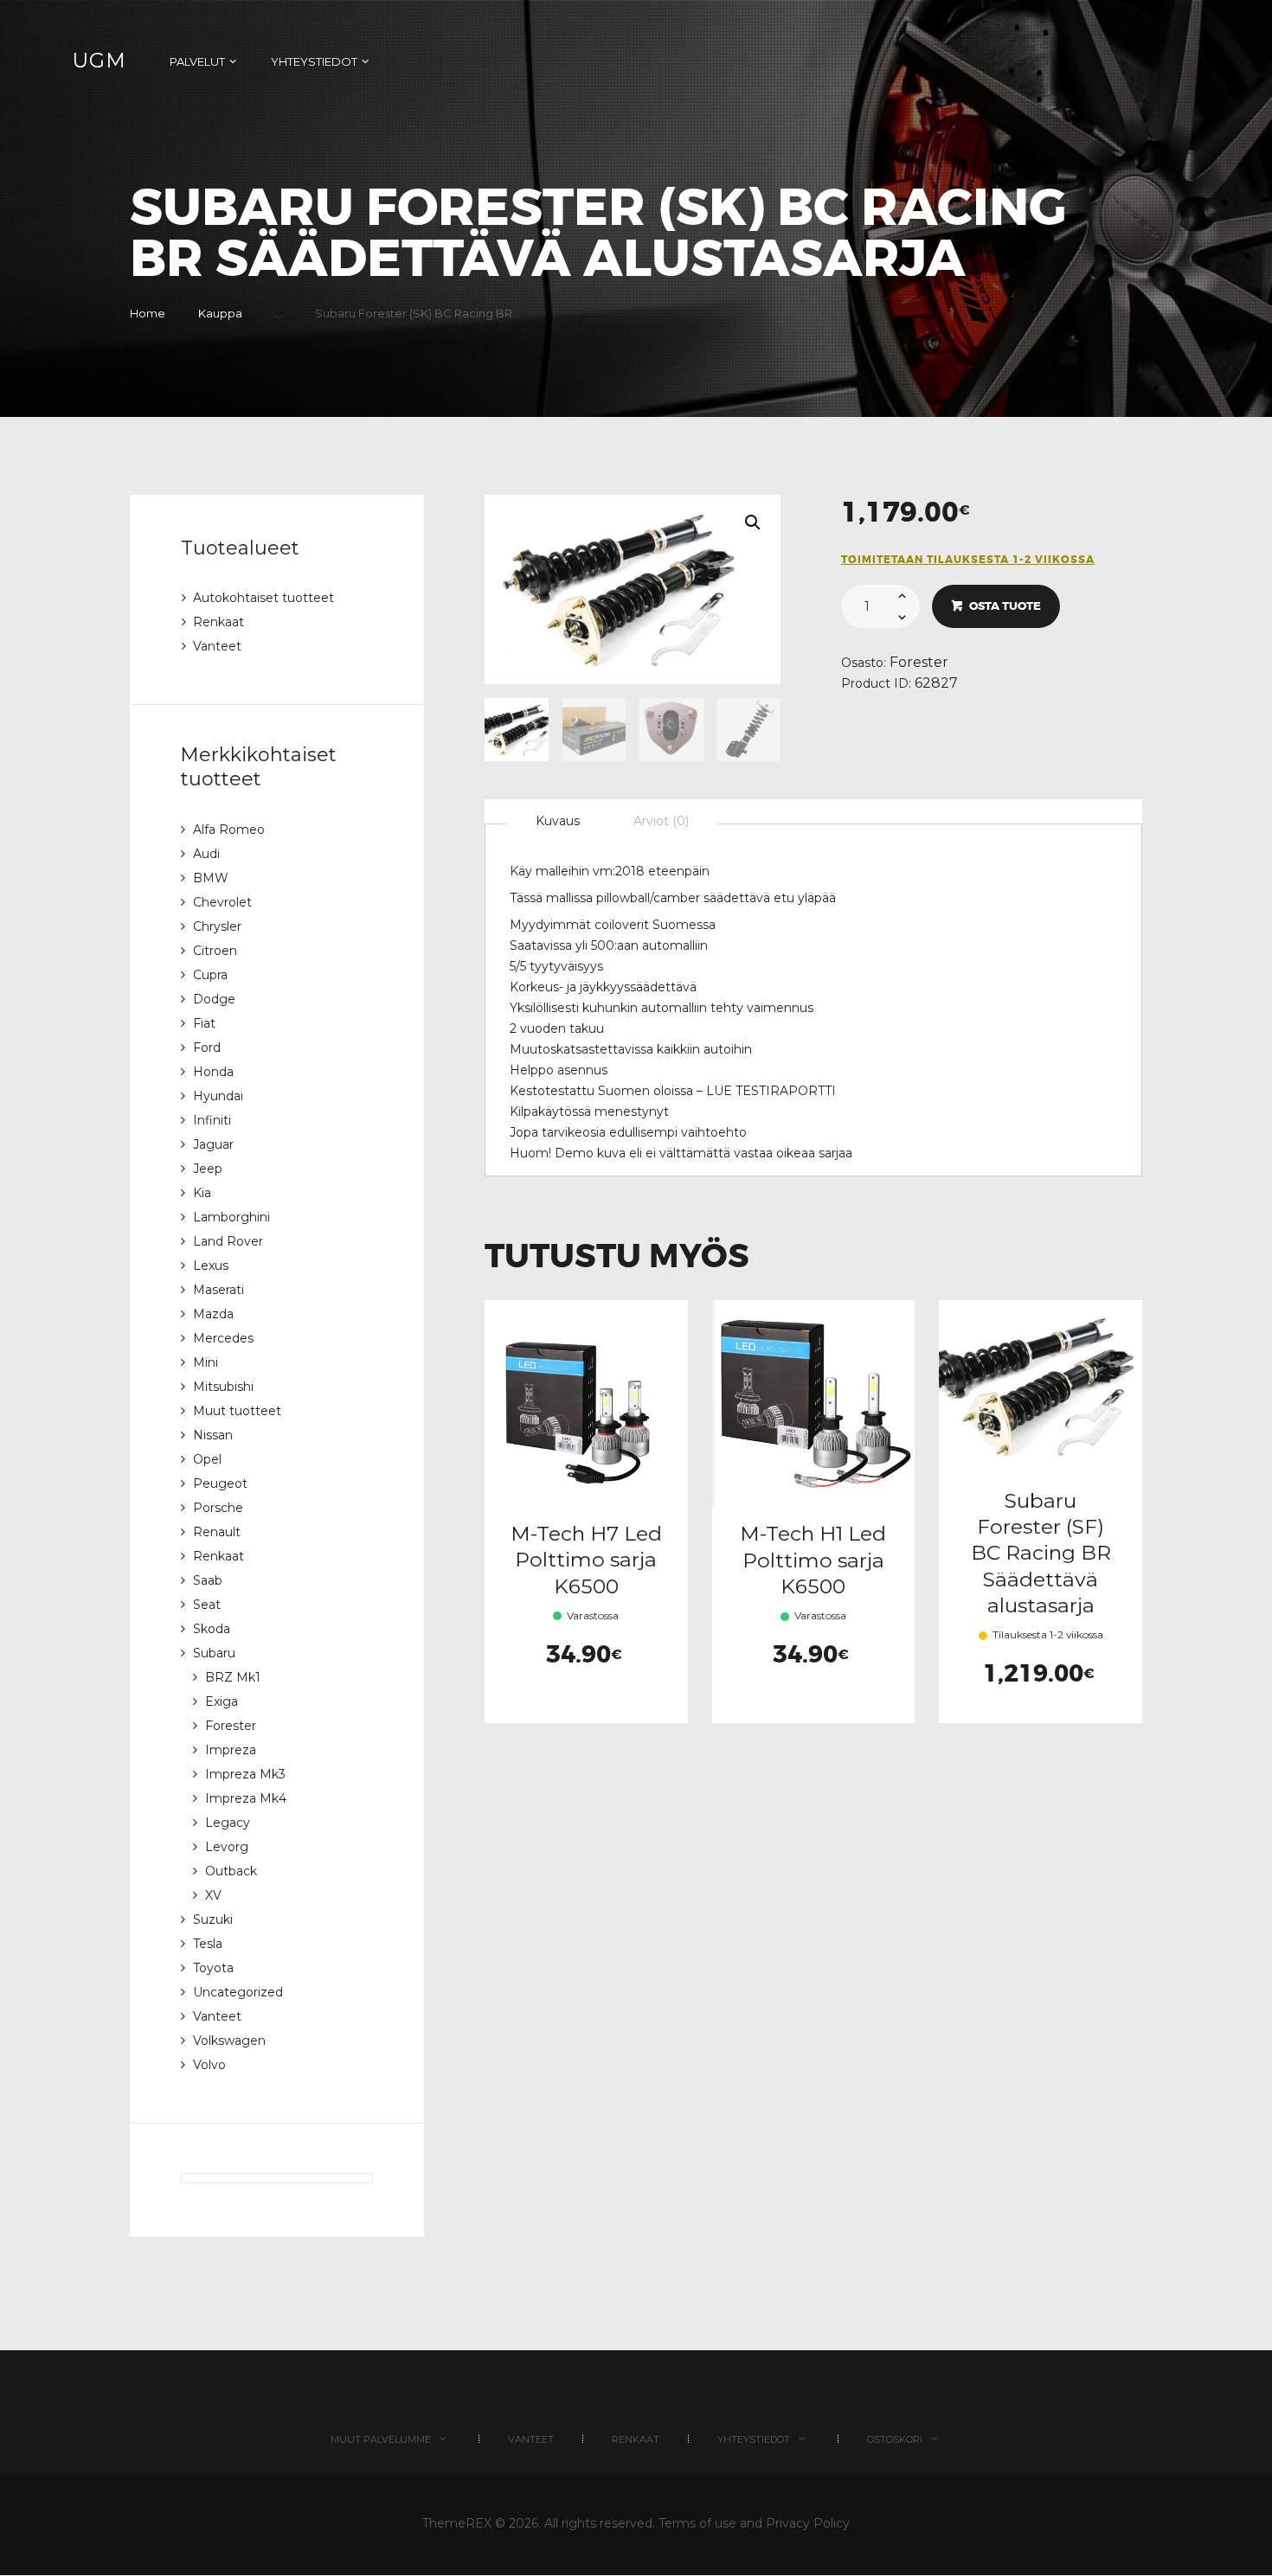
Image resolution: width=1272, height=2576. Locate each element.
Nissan (213, 1435)
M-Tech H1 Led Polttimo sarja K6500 (813, 1560)
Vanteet (217, 646)
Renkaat (218, 622)
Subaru (214, 1653)
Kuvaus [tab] (558, 821)
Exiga (222, 1701)
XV (213, 1895)
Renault (217, 1532)
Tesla (208, 1944)
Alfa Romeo (229, 830)
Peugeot (220, 1483)
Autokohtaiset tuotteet (263, 598)
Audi (206, 854)
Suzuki (213, 1919)
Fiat (204, 1023)
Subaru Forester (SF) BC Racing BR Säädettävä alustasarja (1041, 1553)
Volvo (209, 2065)
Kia (202, 1193)
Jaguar (213, 1144)
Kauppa (220, 313)
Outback (231, 1871)
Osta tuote (1005, 606)
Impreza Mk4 (246, 1798)
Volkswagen (229, 2041)
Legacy (228, 1823)
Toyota (213, 1968)
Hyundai (218, 1096)
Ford (207, 1048)
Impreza (231, 1750)
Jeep (208, 1169)
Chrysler (217, 926)
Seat (207, 1605)
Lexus (211, 1266)
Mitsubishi (223, 1387)
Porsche (218, 1508)
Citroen (215, 951)
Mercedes (223, 1338)
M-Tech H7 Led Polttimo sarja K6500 (586, 1560)
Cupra (210, 975)
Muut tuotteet (237, 1411)
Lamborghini (231, 1217)
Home (148, 313)
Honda (213, 1072)
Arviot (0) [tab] (661, 821)
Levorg (227, 1847)
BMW (211, 878)
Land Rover (228, 1241)
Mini (206, 1362)
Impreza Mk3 (245, 1774)
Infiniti (212, 1120)
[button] (753, 522)
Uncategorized (238, 1992)
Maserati (218, 1290)
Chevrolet (222, 902)
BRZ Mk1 (233, 1677)
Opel (207, 1459)
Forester (919, 662)
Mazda (213, 1314)
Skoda (212, 1629)
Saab (208, 1580)
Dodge (214, 999)
